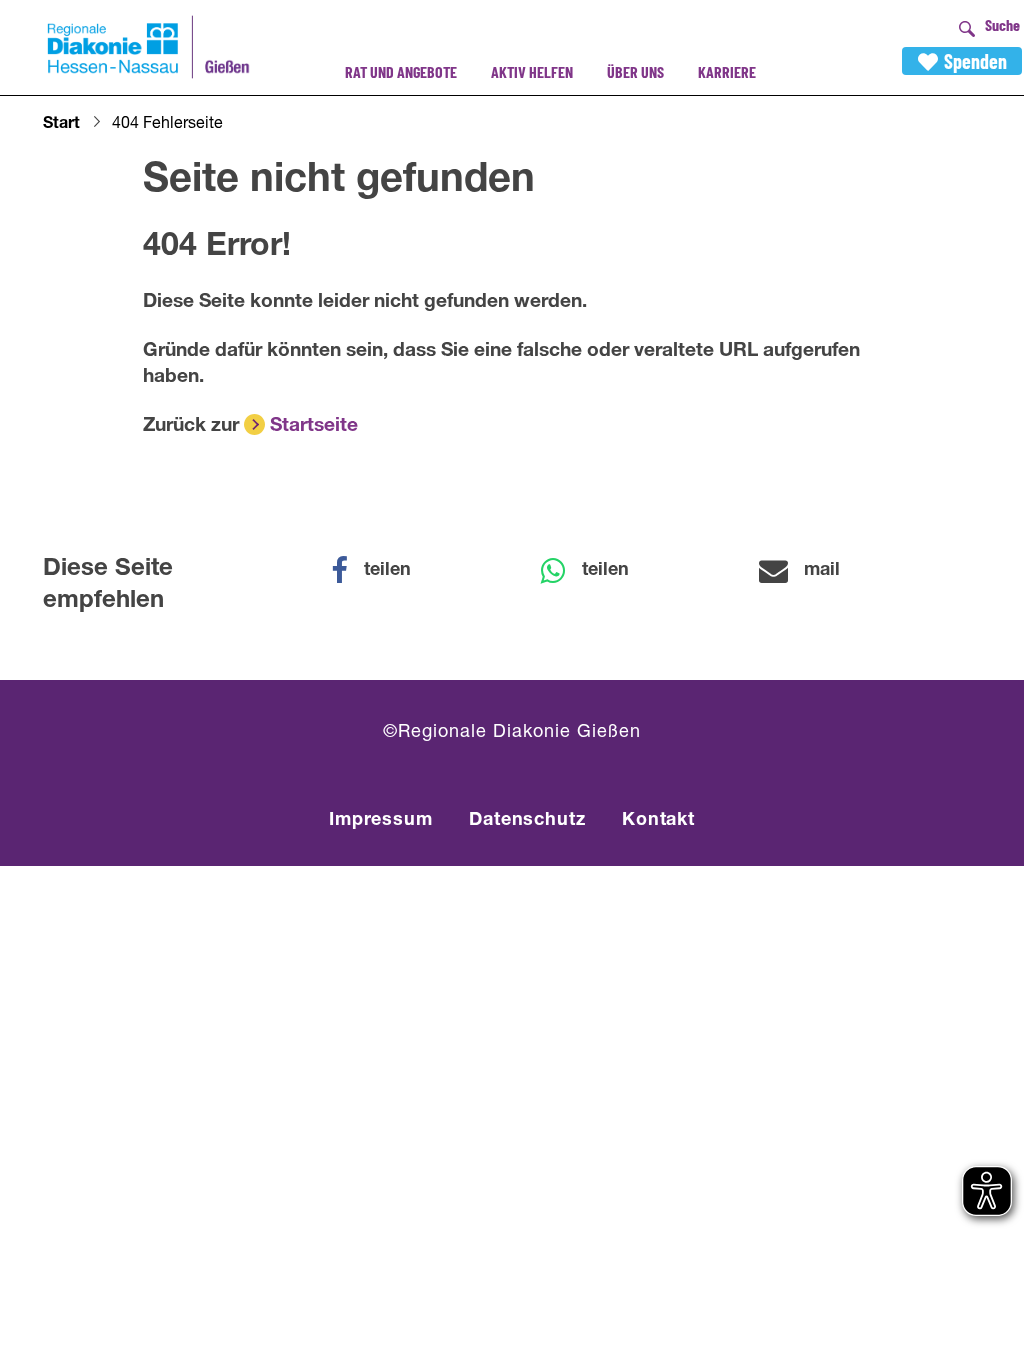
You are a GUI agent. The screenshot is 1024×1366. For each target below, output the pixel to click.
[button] (384, 571)
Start (61, 125)
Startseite (314, 426)
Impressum (381, 821)
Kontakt (658, 821)
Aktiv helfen (532, 71)
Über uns (635, 71)
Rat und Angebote (401, 71)
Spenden (975, 61)
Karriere (727, 71)
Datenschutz (527, 821)
